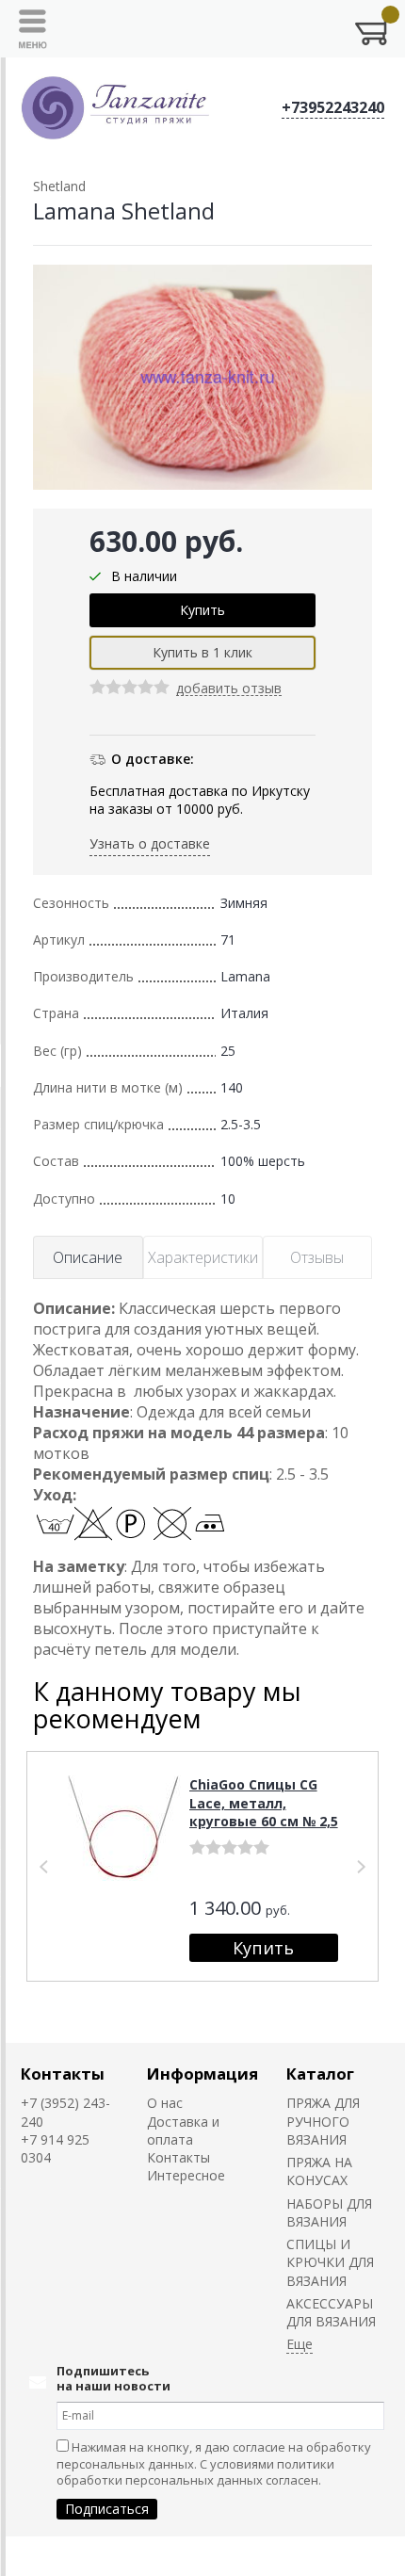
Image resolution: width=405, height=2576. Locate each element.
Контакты (63, 2074)
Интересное (186, 2175)
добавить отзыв (229, 689)
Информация (202, 2074)
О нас (165, 2103)
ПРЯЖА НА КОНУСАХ (319, 2171)
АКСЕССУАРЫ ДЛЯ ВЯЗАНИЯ (331, 2312)
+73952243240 (333, 107)
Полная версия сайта (77, 2556)
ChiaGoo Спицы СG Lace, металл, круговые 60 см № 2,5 (264, 1803)
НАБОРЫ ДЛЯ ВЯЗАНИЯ (329, 2212)
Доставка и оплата (183, 2130)
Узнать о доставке (150, 843)
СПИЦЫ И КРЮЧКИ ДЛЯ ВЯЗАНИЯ (330, 2262)
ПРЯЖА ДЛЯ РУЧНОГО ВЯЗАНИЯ (323, 2121)
